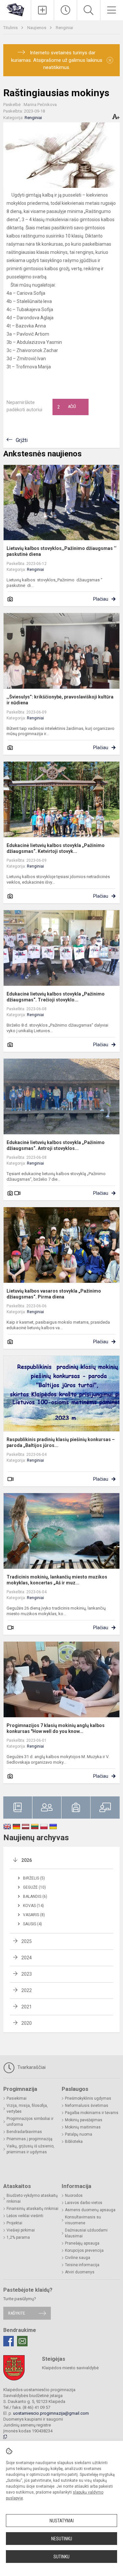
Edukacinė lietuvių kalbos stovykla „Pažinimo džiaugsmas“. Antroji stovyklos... (56, 1145)
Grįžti (22, 440)
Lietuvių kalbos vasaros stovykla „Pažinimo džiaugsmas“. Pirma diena (54, 1294)
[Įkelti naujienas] (42, 10)
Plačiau (101, 599)
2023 (27, 1974)
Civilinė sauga (78, 2258)
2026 (27, 1860)
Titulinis (11, 28)
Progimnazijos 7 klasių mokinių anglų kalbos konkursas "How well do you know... (56, 1728)
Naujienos (37, 28)
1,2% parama (18, 2237)
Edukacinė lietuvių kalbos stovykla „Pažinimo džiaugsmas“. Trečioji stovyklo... (56, 997)
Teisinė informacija (82, 2265)
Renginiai (64, 28)
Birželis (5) (34, 1878)
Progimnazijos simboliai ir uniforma (30, 2122)
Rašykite (17, 2313)
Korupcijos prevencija (84, 2250)
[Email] (22, 2341)
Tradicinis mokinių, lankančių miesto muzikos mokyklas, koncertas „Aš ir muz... (57, 1580)
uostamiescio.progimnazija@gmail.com (51, 2413)
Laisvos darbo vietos (84, 2203)
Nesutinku (62, 2539)
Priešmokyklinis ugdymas (88, 2098)
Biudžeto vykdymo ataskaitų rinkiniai (32, 2198)
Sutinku (61, 2557)
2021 (27, 2007)
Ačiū (67, 407)
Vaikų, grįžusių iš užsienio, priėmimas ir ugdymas (31, 2149)
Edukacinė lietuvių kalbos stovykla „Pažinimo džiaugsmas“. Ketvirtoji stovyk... (56, 848)
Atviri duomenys (80, 2272)
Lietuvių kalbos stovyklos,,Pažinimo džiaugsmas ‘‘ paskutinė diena (61, 551)
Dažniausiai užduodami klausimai (86, 2233)
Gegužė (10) (34, 1887)
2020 (27, 2023)
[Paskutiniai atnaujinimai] (65, 10)
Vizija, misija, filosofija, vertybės (27, 2108)
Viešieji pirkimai (21, 2230)
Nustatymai (62, 2521)
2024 (27, 1958)
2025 (27, 1941)
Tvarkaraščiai (31, 2067)
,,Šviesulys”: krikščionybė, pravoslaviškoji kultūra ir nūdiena (60, 700)
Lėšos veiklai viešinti (25, 2216)
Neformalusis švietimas (87, 2106)
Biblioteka (74, 2142)
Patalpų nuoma (79, 2134)
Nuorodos (74, 2196)
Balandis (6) (35, 1897)
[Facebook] (9, 2341)
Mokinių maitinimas (83, 2127)
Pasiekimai (17, 2098)
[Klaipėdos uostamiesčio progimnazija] (15, 9)
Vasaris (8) (34, 1915)
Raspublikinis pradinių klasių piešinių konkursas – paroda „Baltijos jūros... (61, 1442)
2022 (27, 1990)
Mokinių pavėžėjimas (84, 2120)
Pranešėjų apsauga (82, 2243)
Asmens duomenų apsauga (90, 2210)
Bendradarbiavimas (24, 2132)
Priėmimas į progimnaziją (30, 2139)
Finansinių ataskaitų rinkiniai (32, 2209)
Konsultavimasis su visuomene (83, 2220)
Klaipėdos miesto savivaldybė (70, 2368)
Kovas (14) (33, 1906)
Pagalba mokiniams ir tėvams (92, 2113)
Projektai (14, 2223)
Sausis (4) (32, 1924)
